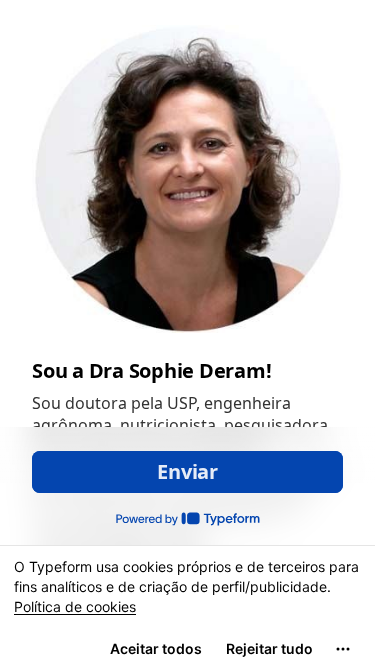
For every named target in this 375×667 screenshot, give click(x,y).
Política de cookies (75, 606)
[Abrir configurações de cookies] (343, 649)
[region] (187, 606)
